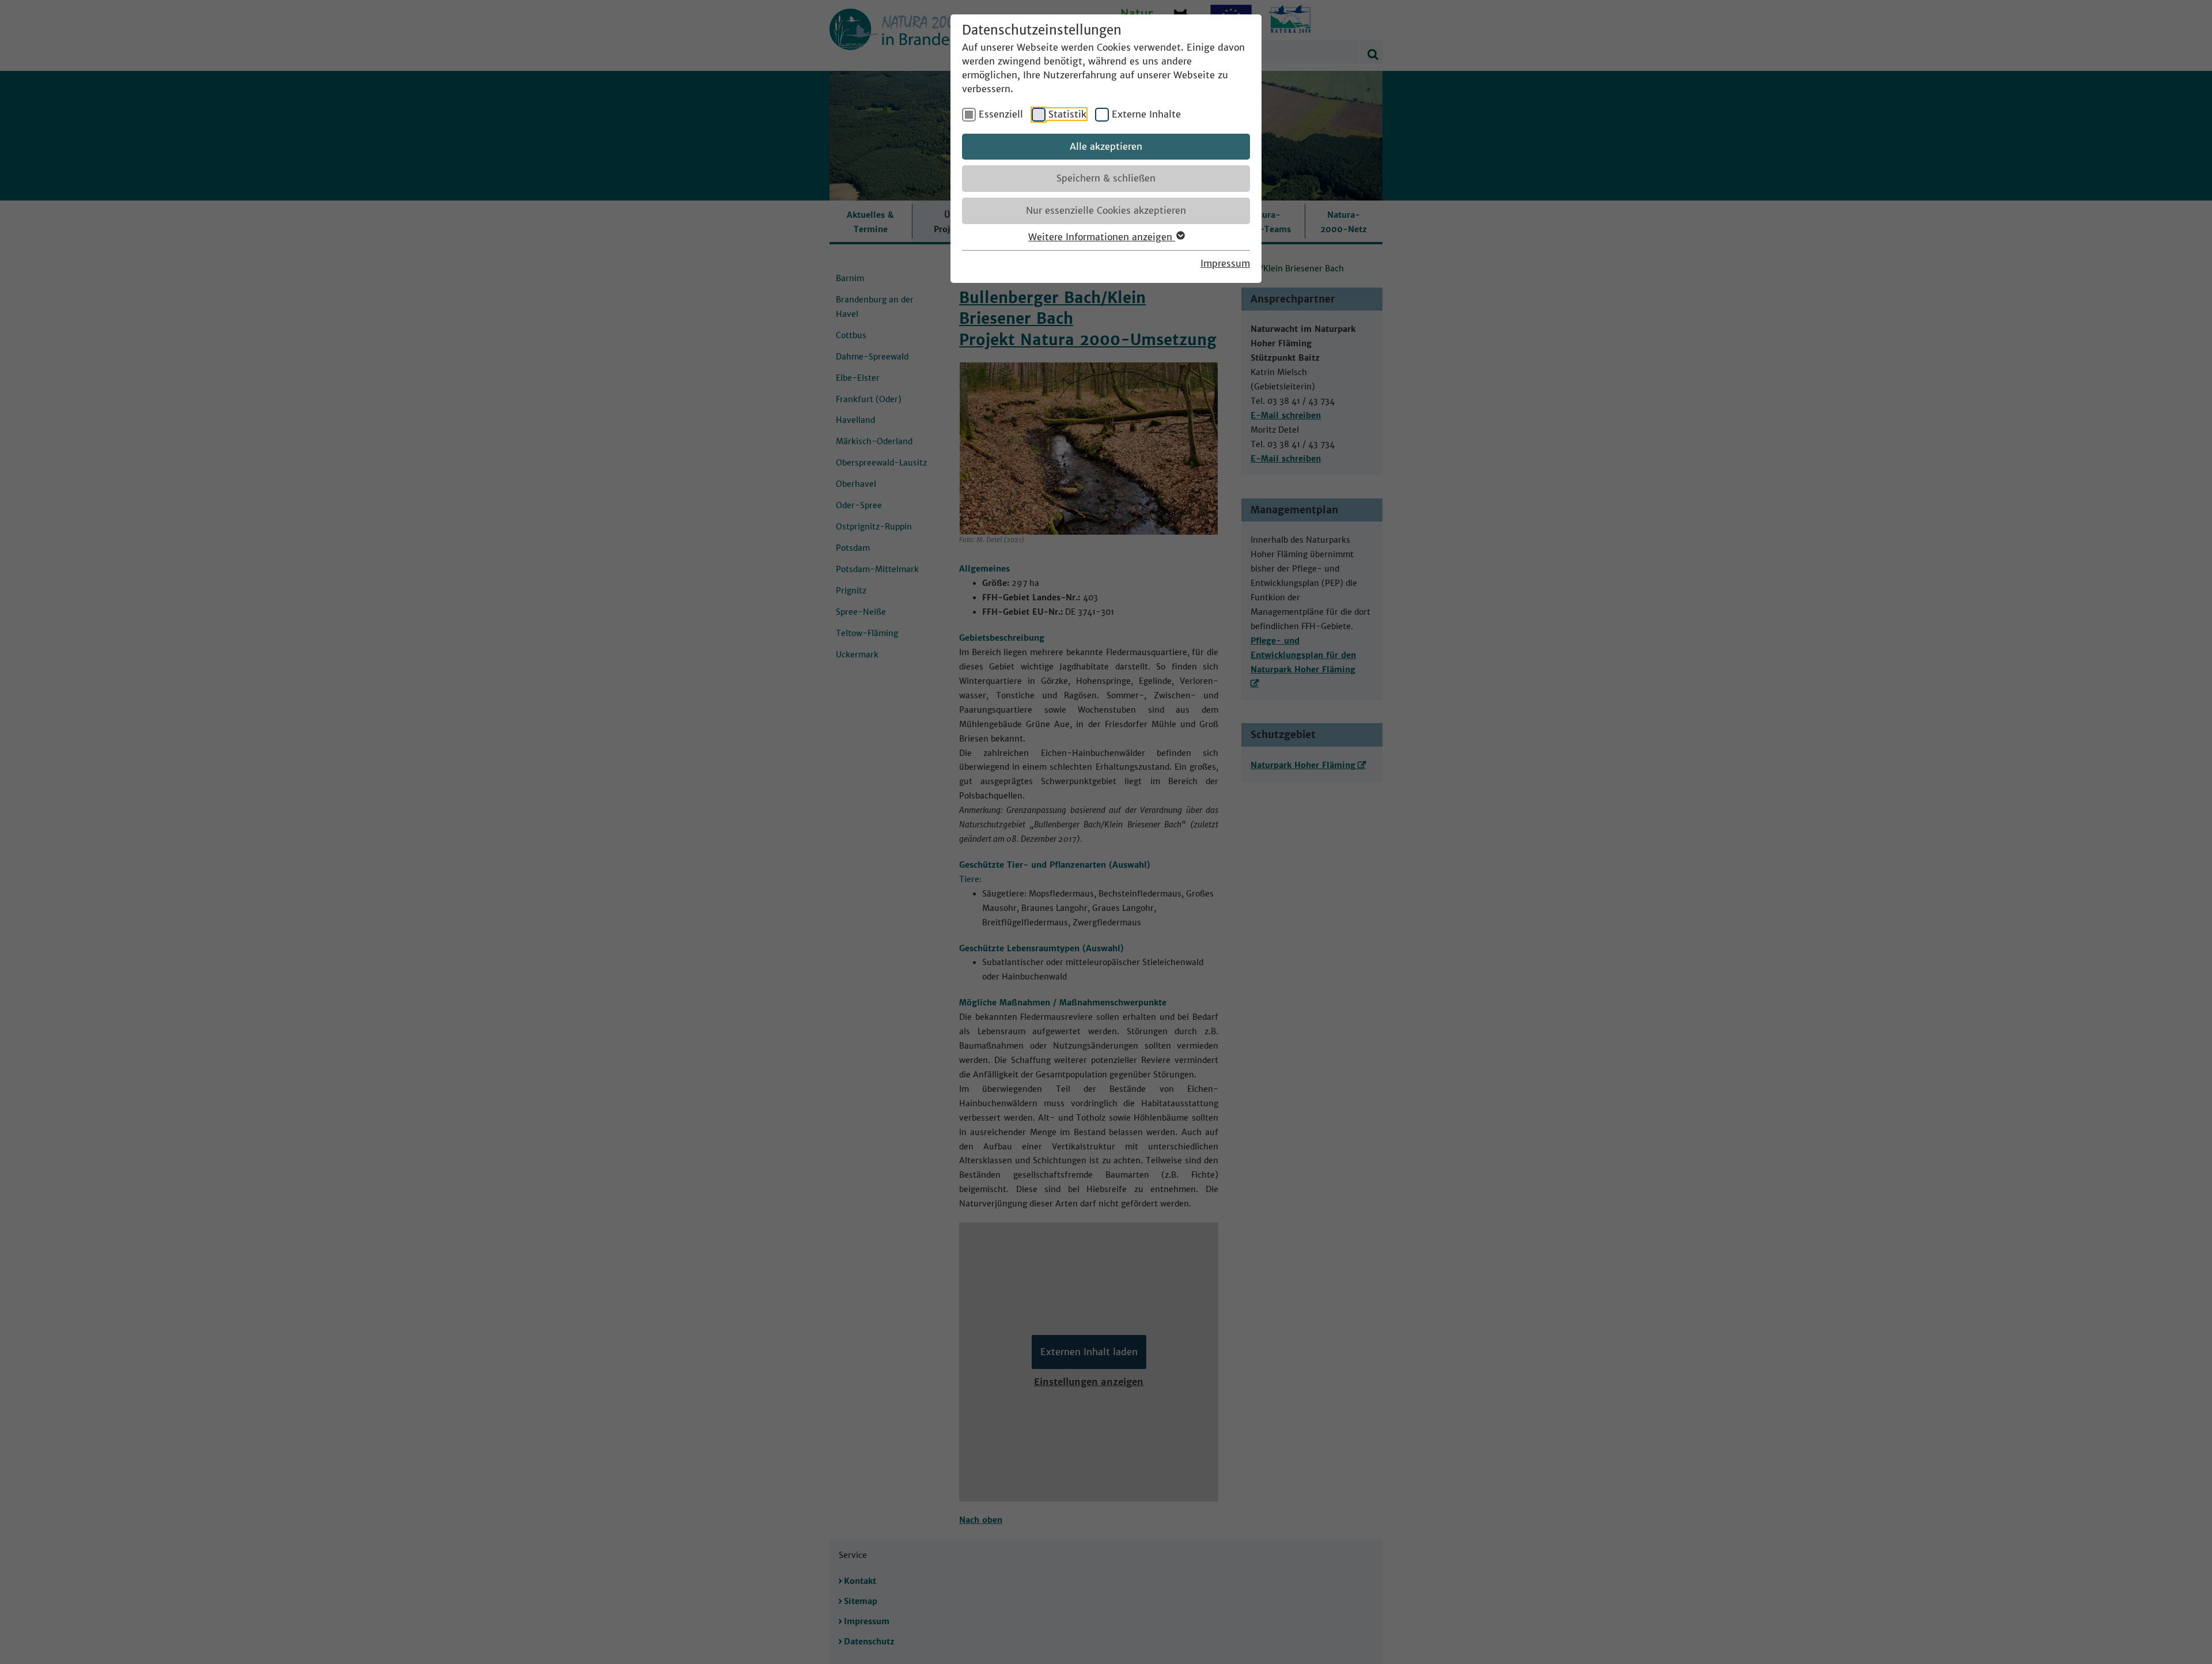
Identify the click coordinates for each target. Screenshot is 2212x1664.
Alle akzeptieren (1106, 146)
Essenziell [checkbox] (1001, 114)
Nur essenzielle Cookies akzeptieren (1106, 210)
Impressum (1225, 263)
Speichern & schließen (1106, 178)
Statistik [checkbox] (1067, 114)
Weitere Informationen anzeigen (1102, 237)
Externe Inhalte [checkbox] (1146, 114)
